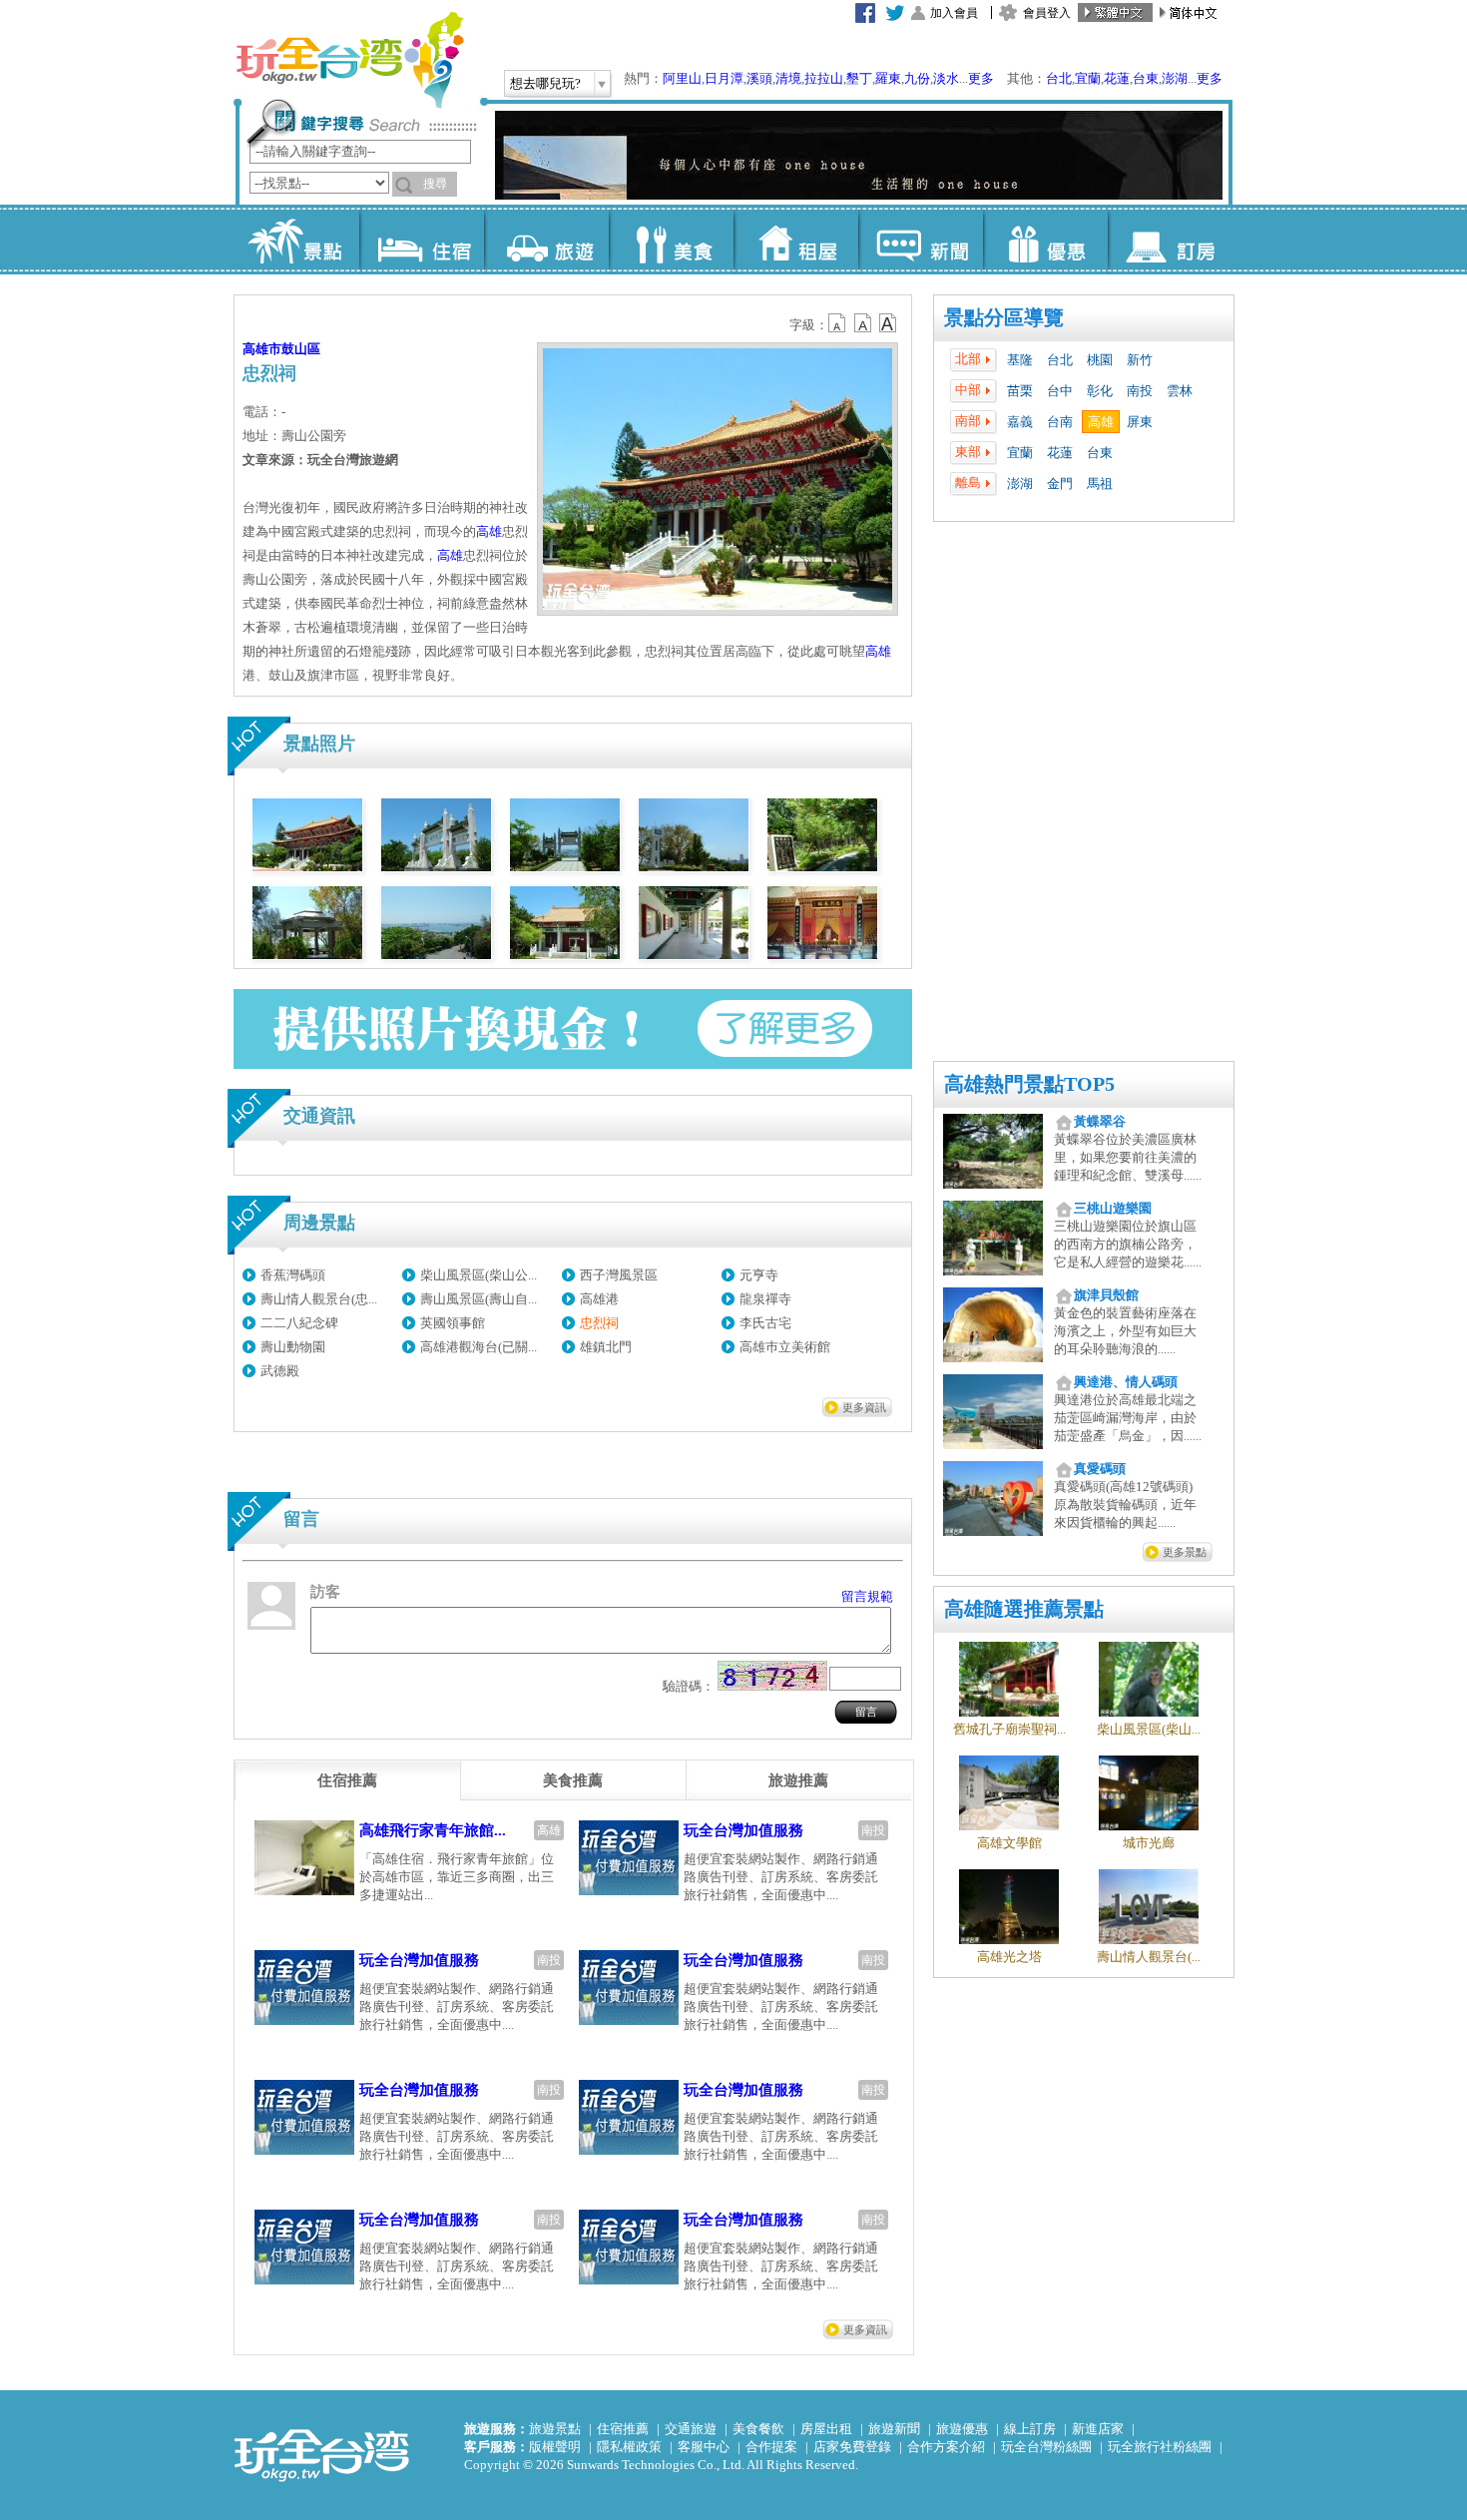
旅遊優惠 (962, 2429)
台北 (1059, 78)
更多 (981, 78)
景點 (297, 240)
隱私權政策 (629, 2447)
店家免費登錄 (852, 2447)
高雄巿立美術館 (785, 1347)
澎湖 (1175, 78)
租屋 (796, 240)
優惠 (1045, 240)
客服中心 (704, 2447)
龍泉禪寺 (765, 1299)
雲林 (1180, 391)
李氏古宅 (765, 1323)
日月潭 (724, 78)
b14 (888, 323)
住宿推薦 (623, 2429)
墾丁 (859, 78)
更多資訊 (864, 1407)
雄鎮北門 (606, 1347)
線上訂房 (1030, 2429)
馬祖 (1100, 484)
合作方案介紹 (946, 2447)
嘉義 (1020, 422)
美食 (671, 240)
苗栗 (1020, 391)
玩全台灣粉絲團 (1046, 2447)
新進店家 (1098, 2429)
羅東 (888, 78)
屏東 (1140, 422)
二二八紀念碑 (299, 1323)
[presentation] (347, 1780)
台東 (1146, 78)
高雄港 (599, 1299)
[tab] (347, 1780)
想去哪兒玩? (545, 83)
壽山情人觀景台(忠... (319, 1299)
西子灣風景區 (619, 1275)
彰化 (1100, 391)
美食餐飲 (758, 2429)
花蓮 (1117, 78)
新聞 (921, 240)
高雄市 (262, 349)
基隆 (1020, 360)
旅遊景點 (555, 2429)
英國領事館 (453, 1323)
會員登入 (1047, 13)
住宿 (422, 240)
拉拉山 (824, 78)
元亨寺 (759, 1275)
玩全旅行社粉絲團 (1160, 2447)
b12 (838, 323)
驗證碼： (689, 1686)
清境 (788, 78)
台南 (1060, 422)
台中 (1060, 391)
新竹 (1140, 360)
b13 (863, 323)
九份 (917, 78)
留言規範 (867, 1596)
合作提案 (771, 2447)
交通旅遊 (691, 2429)
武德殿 (280, 1371)
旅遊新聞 (894, 2429)
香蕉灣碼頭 (293, 1275)
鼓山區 (301, 349)
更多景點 (1185, 1552)
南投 (1140, 391)
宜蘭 (1088, 78)
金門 (1060, 484)
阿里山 (682, 78)
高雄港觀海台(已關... (479, 1347)
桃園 (1100, 360)
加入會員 (954, 13)
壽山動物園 (293, 1347)
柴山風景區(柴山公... (479, 1275)
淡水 (946, 78)
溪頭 (759, 78)
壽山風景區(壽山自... (479, 1299)
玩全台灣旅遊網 (349, 60)
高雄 (1101, 422)
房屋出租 (826, 2429)
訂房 (1170, 240)
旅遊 (546, 240)
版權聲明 (555, 2447)
